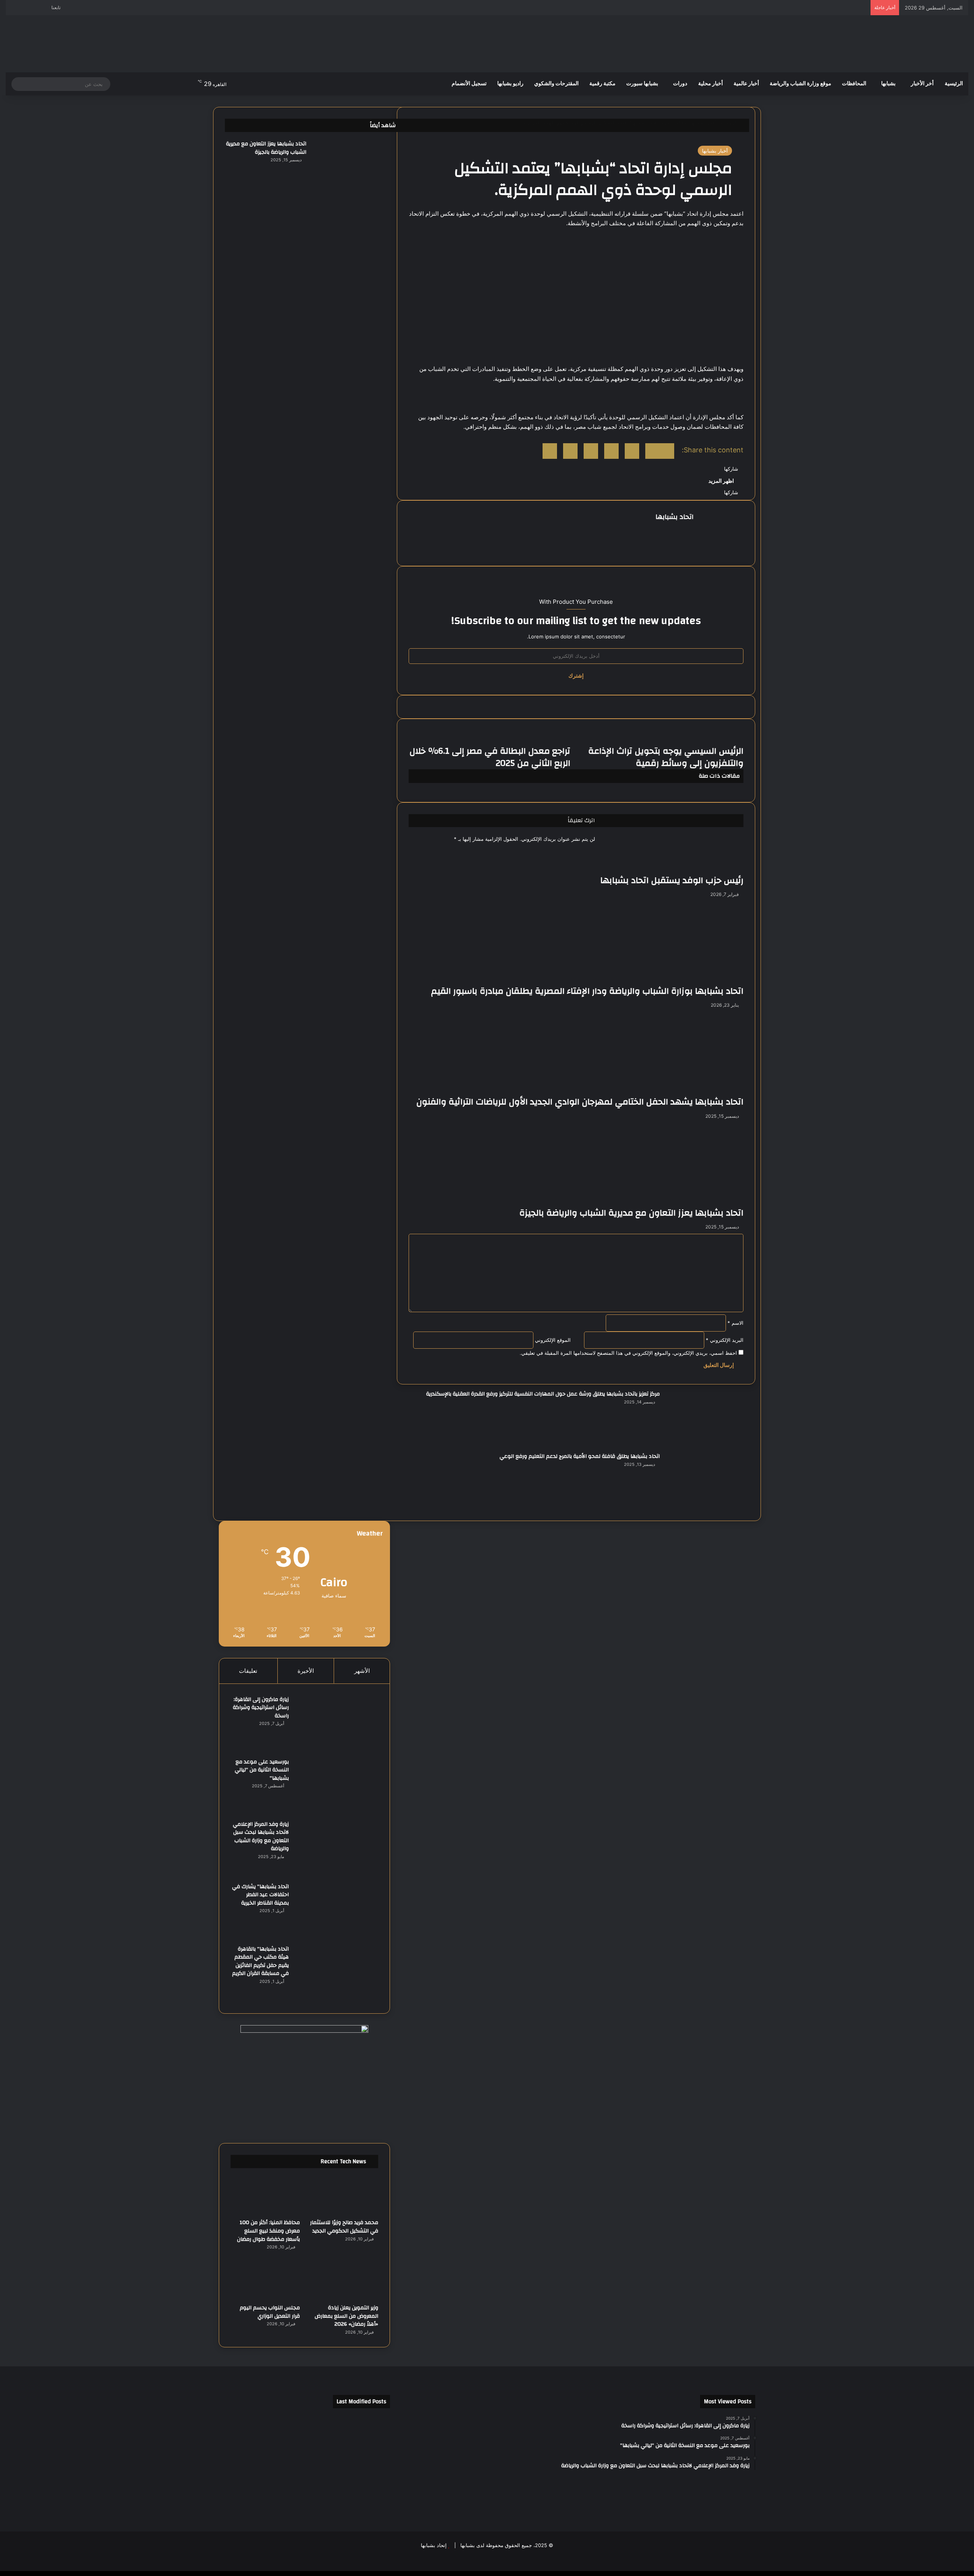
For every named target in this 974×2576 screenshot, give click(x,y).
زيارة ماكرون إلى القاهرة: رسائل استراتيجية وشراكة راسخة (261, 1708)
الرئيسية (954, 84)
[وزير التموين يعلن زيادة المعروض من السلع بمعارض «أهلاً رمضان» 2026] (344, 2280)
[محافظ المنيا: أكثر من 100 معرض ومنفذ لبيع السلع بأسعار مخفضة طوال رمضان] (265, 2195)
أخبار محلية (711, 84)
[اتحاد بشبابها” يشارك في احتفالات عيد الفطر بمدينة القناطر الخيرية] (336, 1911)
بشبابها (888, 84)
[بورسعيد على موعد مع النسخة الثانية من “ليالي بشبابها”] (336, 1786)
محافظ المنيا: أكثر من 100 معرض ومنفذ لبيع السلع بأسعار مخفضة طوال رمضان (268, 2231)
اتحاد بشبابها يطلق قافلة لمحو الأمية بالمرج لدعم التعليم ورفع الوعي (580, 1456)
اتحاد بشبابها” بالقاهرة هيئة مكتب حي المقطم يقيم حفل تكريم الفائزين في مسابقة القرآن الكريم (260, 1961)
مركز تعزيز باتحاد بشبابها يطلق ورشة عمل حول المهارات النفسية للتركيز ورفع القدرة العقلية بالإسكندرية (543, 1394)
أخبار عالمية (746, 84)
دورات (680, 84)
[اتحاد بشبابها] (921, 44)
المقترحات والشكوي (556, 84)
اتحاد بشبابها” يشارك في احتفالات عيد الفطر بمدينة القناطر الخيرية (260, 1895)
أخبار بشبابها (715, 151)
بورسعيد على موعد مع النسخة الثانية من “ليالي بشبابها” (262, 1770)
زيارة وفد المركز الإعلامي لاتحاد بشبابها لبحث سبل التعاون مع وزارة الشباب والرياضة (261, 1837)
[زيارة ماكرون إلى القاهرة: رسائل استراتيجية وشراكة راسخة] (336, 1724)
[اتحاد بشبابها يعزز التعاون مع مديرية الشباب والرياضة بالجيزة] (354, 168)
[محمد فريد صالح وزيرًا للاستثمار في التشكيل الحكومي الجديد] (344, 2195)
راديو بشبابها (510, 84)
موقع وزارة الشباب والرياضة (801, 84)
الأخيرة (306, 1671)
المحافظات (854, 84)
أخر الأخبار (922, 84)
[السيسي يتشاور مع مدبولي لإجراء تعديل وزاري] (246, 2465)
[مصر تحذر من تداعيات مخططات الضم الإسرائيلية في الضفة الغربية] (305, 2500)
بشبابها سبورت (642, 84)
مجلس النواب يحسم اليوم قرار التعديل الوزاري (270, 2312)
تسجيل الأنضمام (469, 84)
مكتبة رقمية (602, 84)
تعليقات (248, 1671)
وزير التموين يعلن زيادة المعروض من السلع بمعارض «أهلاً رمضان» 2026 (346, 2316)
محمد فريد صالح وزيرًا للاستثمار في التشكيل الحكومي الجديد (344, 2227)
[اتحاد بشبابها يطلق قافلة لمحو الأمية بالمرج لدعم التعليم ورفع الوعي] (707, 1481)
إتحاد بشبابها (434, 2545)
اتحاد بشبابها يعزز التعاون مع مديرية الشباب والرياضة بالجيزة (266, 148)
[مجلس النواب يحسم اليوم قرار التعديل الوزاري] (265, 2280)
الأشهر (362, 1671)
